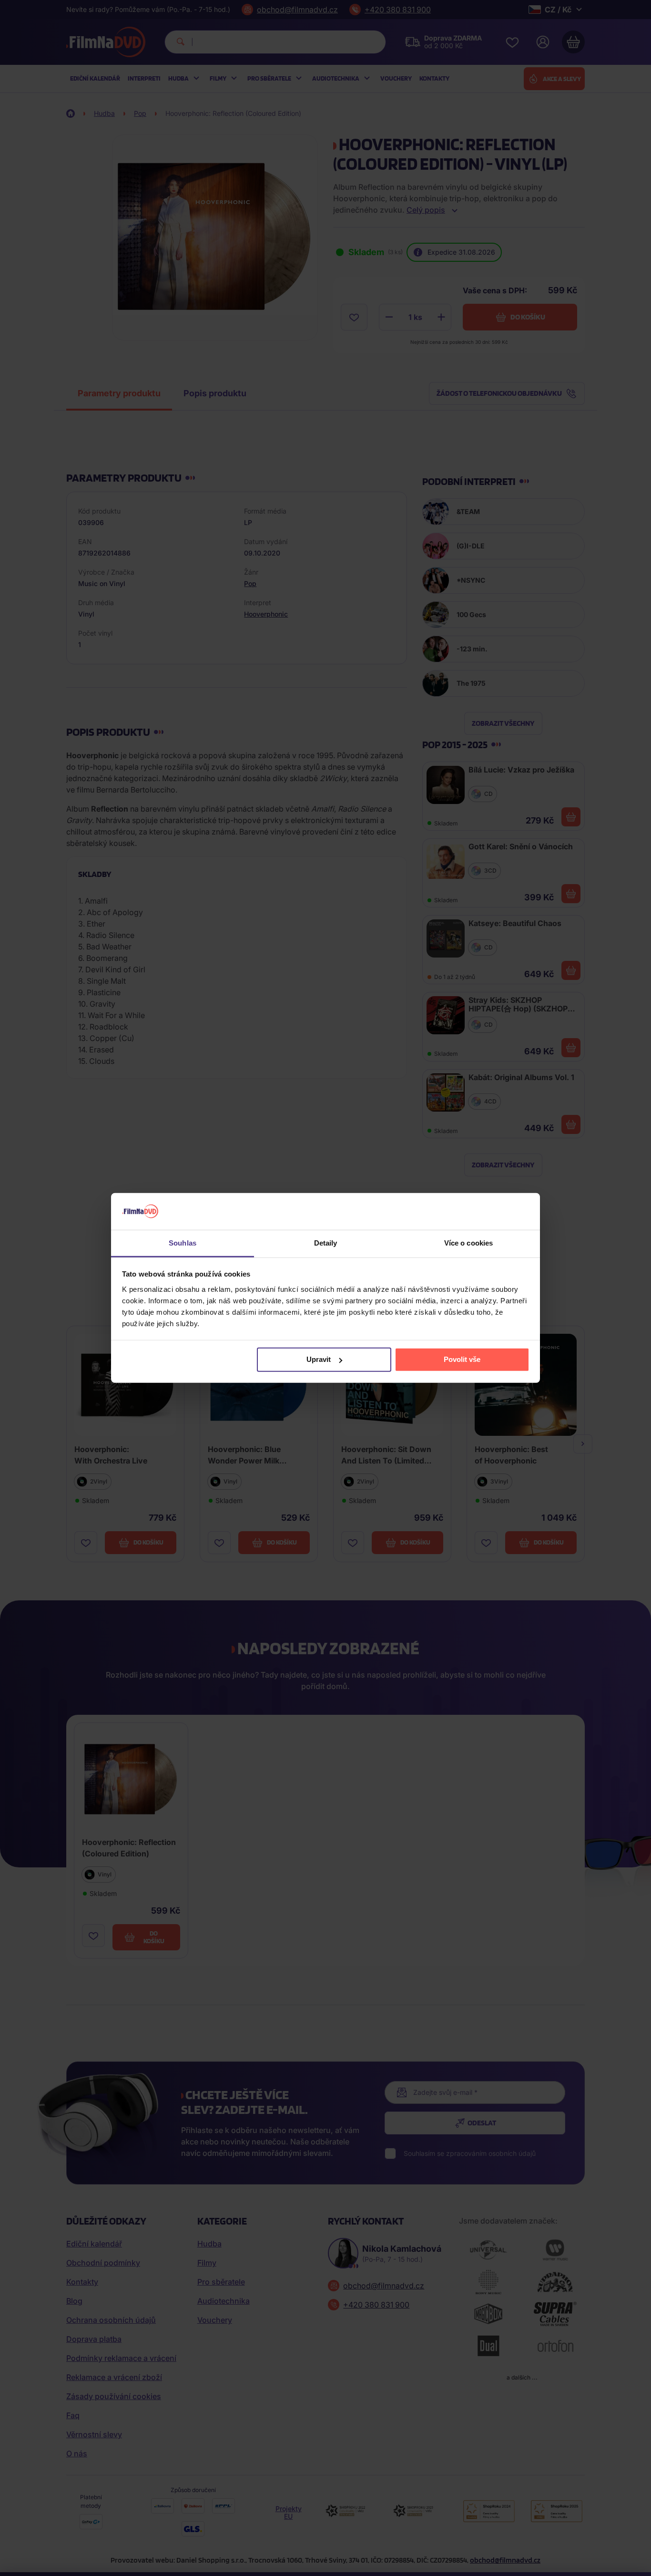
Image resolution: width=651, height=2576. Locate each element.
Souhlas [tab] (183, 1243)
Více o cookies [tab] (468, 1243)
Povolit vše (462, 1359)
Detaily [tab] (326, 1243)
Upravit (319, 1359)
